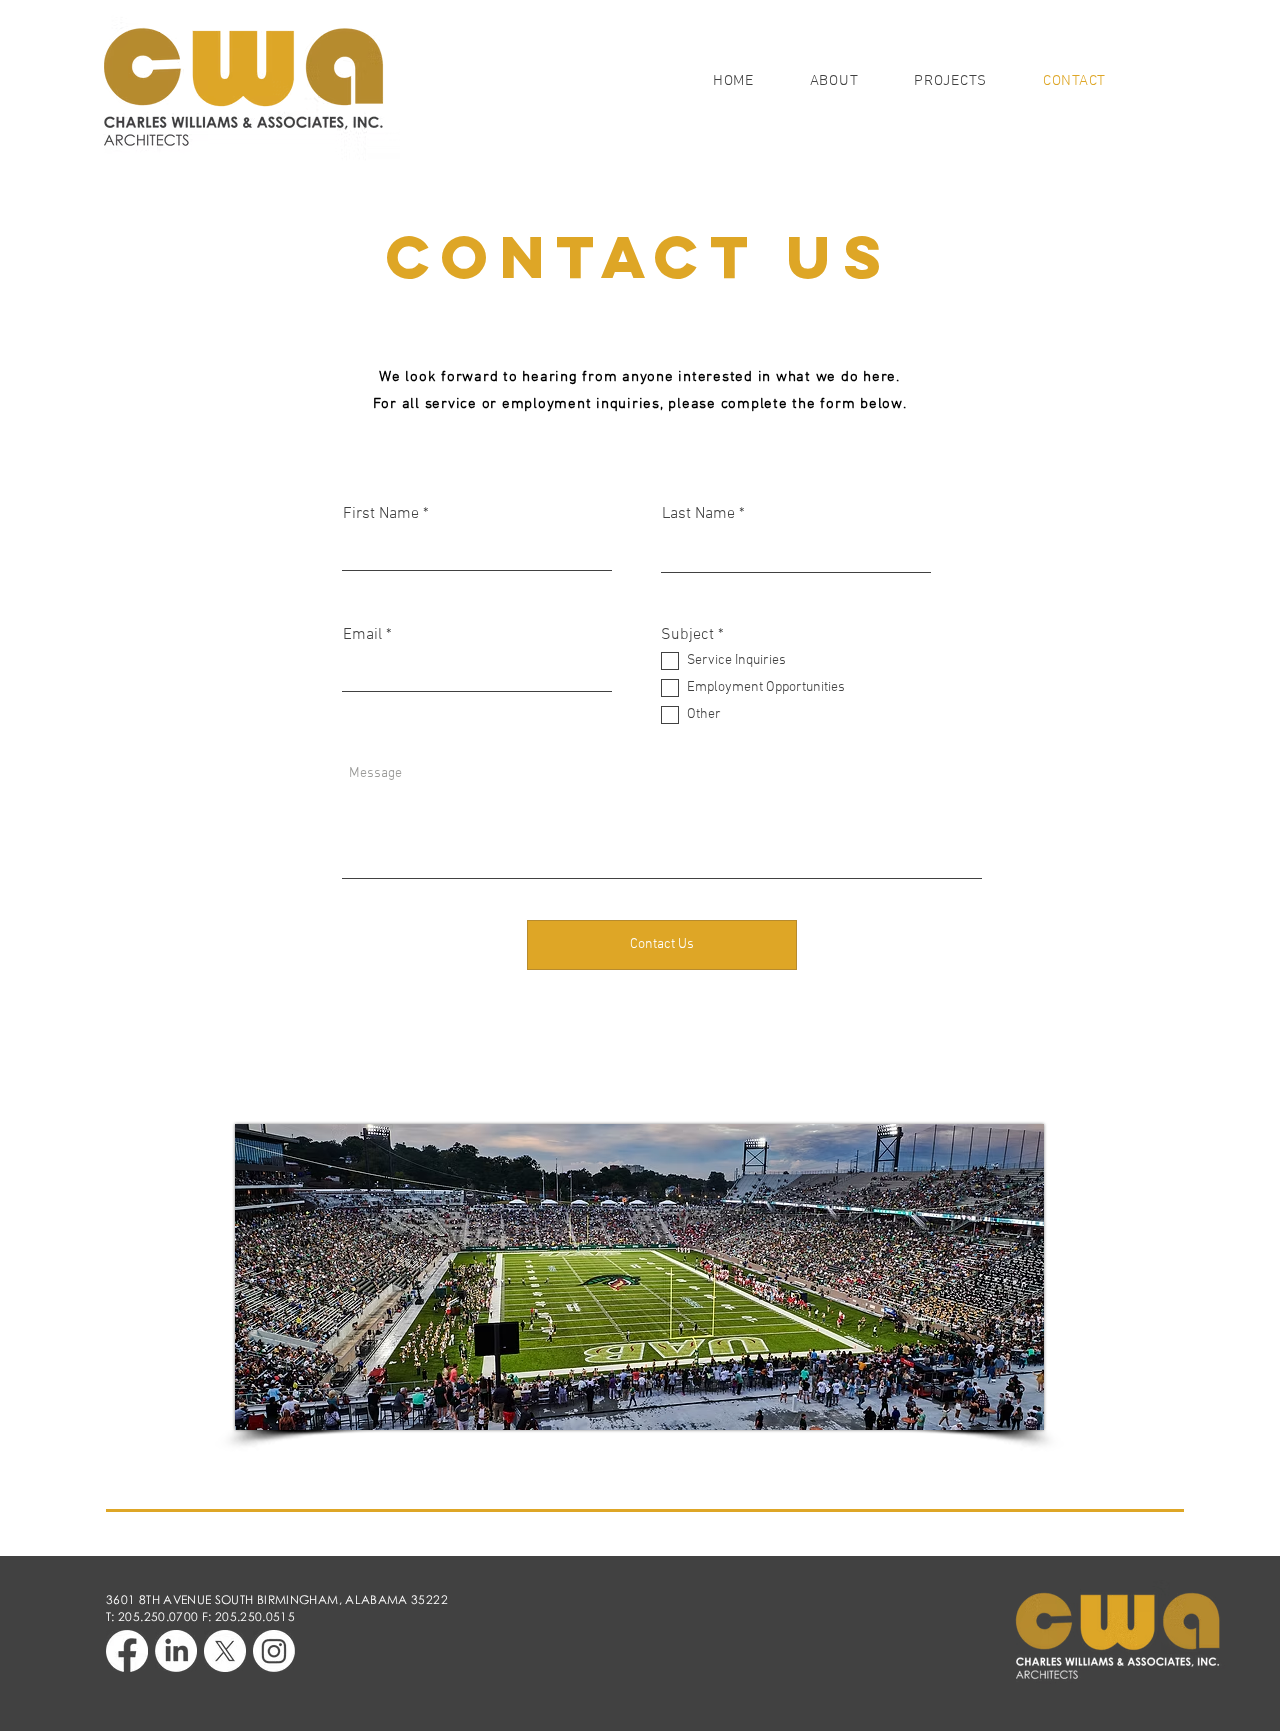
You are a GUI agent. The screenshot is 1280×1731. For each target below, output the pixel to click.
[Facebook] (127, 1651)
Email (362, 635)
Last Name (698, 514)
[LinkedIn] (176, 1651)
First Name (381, 514)
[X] (225, 1651)
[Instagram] (274, 1651)
